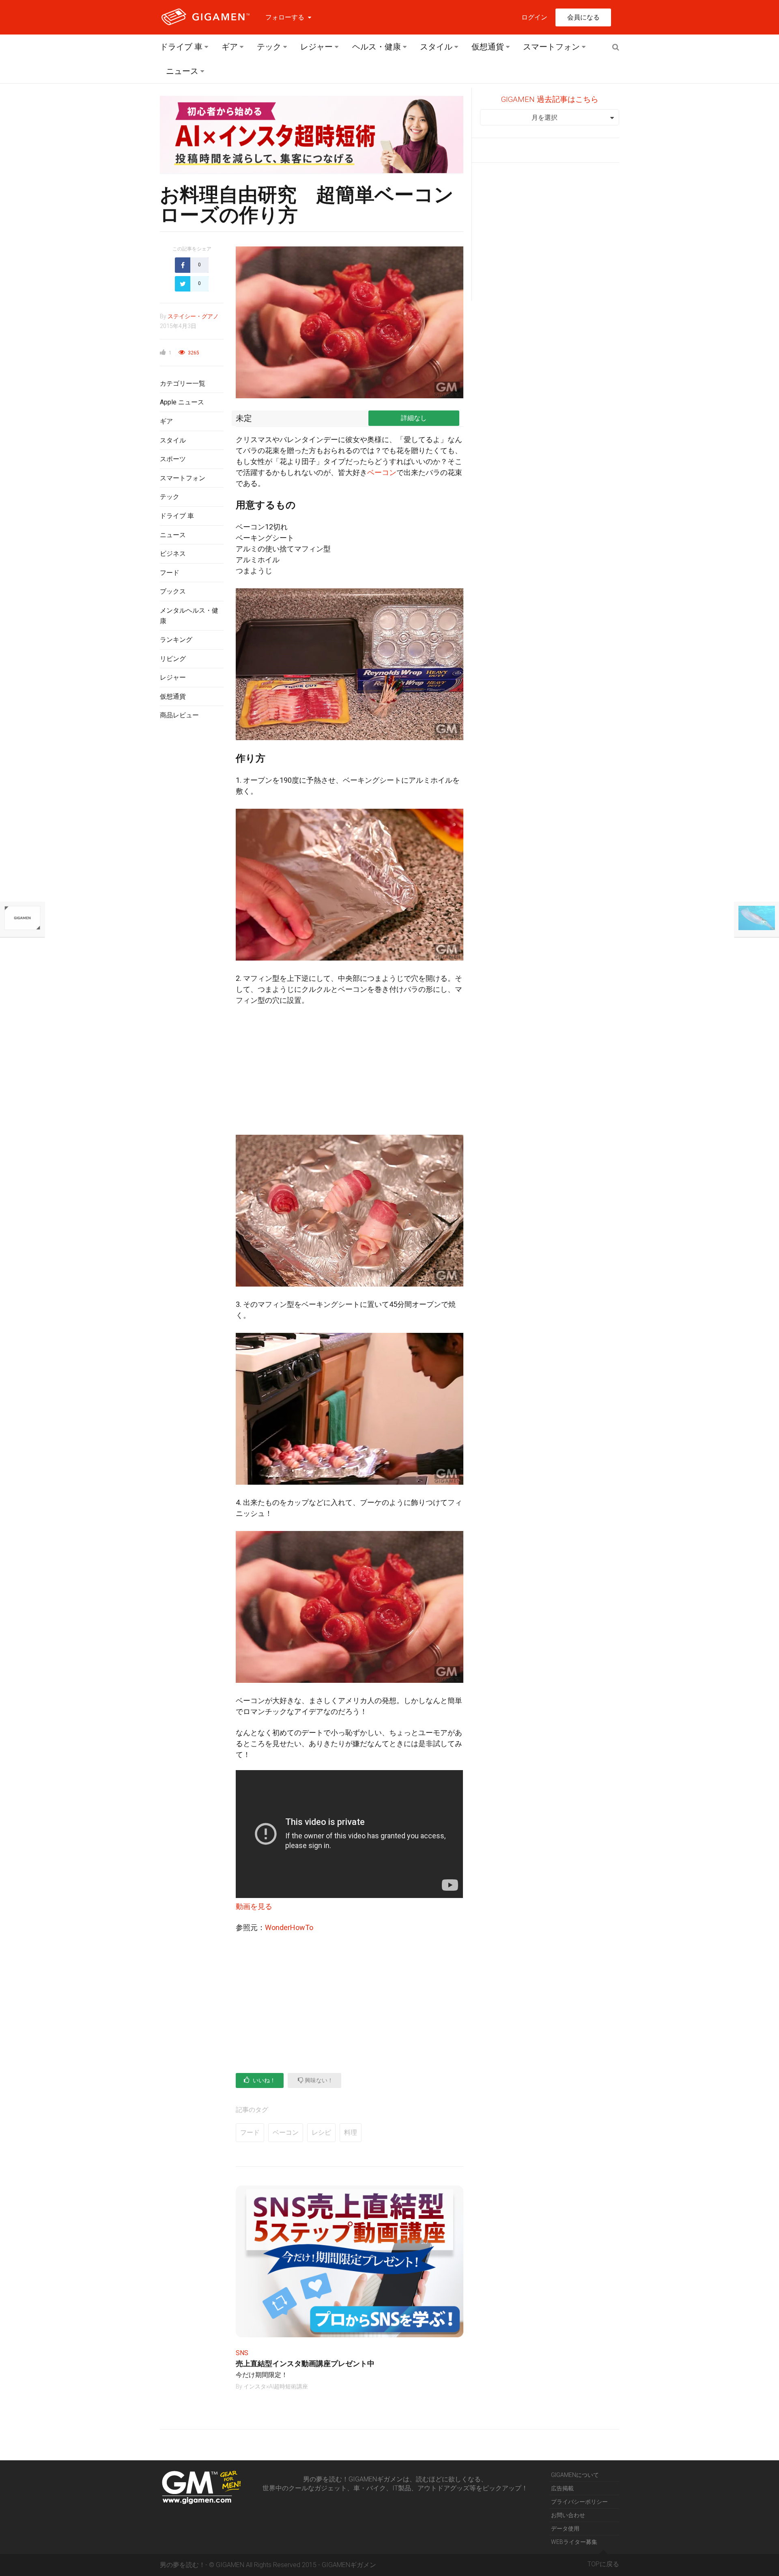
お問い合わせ (568, 2515)
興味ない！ (318, 2080)
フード (170, 573)
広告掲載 (562, 2488)
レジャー (316, 47)
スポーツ (173, 459)
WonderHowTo (289, 1927)
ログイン (534, 17)
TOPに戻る (603, 2564)
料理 (351, 2132)
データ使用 (565, 2528)
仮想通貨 (488, 47)
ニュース (182, 71)
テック (269, 47)
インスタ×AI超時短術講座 (276, 2386)
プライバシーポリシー (579, 2502)
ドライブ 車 (181, 47)
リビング (173, 659)
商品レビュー (179, 715)
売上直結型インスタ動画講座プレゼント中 (305, 2363)
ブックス (173, 591)
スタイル (436, 47)
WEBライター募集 (574, 2542)
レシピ (321, 2132)
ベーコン (382, 472)
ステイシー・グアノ (193, 316)
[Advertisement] (192, 859)
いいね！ (264, 2080)
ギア (230, 47)
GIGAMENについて (575, 2475)
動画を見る (254, 1906)
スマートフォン (551, 47)
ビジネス (173, 554)
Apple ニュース (182, 402)
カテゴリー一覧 (183, 383)
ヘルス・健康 (377, 47)
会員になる (583, 17)
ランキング (176, 640)
